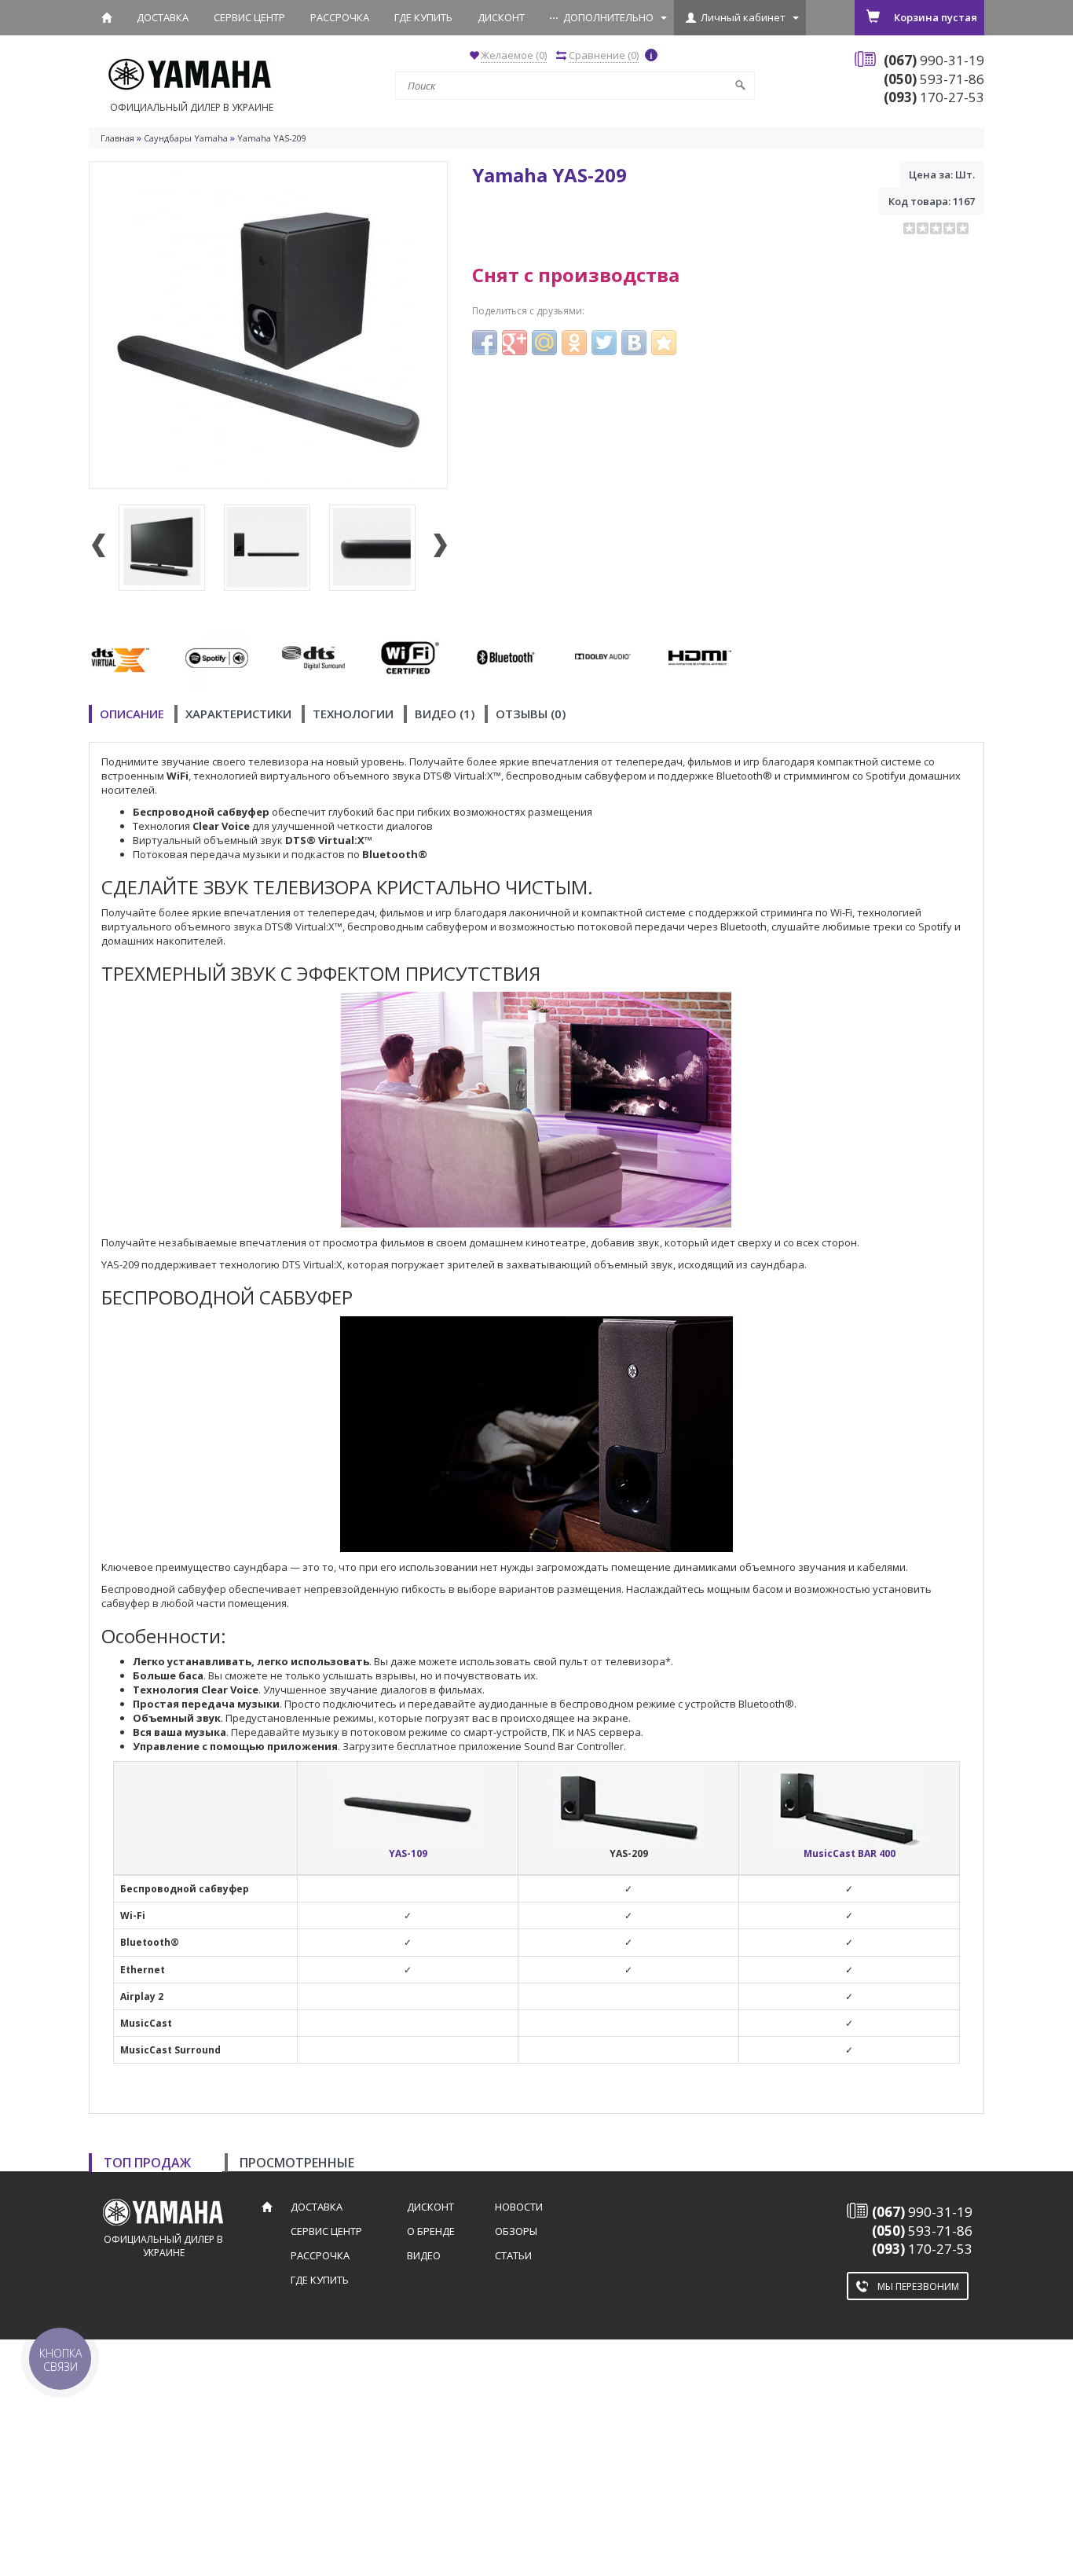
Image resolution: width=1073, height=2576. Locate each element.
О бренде (431, 2231)
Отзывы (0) (531, 714)
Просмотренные (297, 2163)
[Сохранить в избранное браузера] (664, 343)
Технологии (353, 714)
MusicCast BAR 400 (850, 1853)
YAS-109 (408, 1853)
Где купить (423, 17)
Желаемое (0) (514, 55)
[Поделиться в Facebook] (485, 343)
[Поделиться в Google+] (515, 343)
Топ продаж (147, 2163)
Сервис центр (249, 17)
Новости (519, 2207)
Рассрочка (340, 17)
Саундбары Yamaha (186, 138)
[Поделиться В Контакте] (634, 343)
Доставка (163, 17)
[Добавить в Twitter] (604, 343)
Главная (117, 138)
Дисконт (501, 17)
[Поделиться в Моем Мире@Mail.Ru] (544, 343)
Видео (424, 2255)
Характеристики (238, 714)
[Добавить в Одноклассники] (574, 343)
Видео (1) (445, 714)
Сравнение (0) (604, 55)
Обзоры (516, 2231)
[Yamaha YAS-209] (268, 324)
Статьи (513, 2255)
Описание (132, 714)
